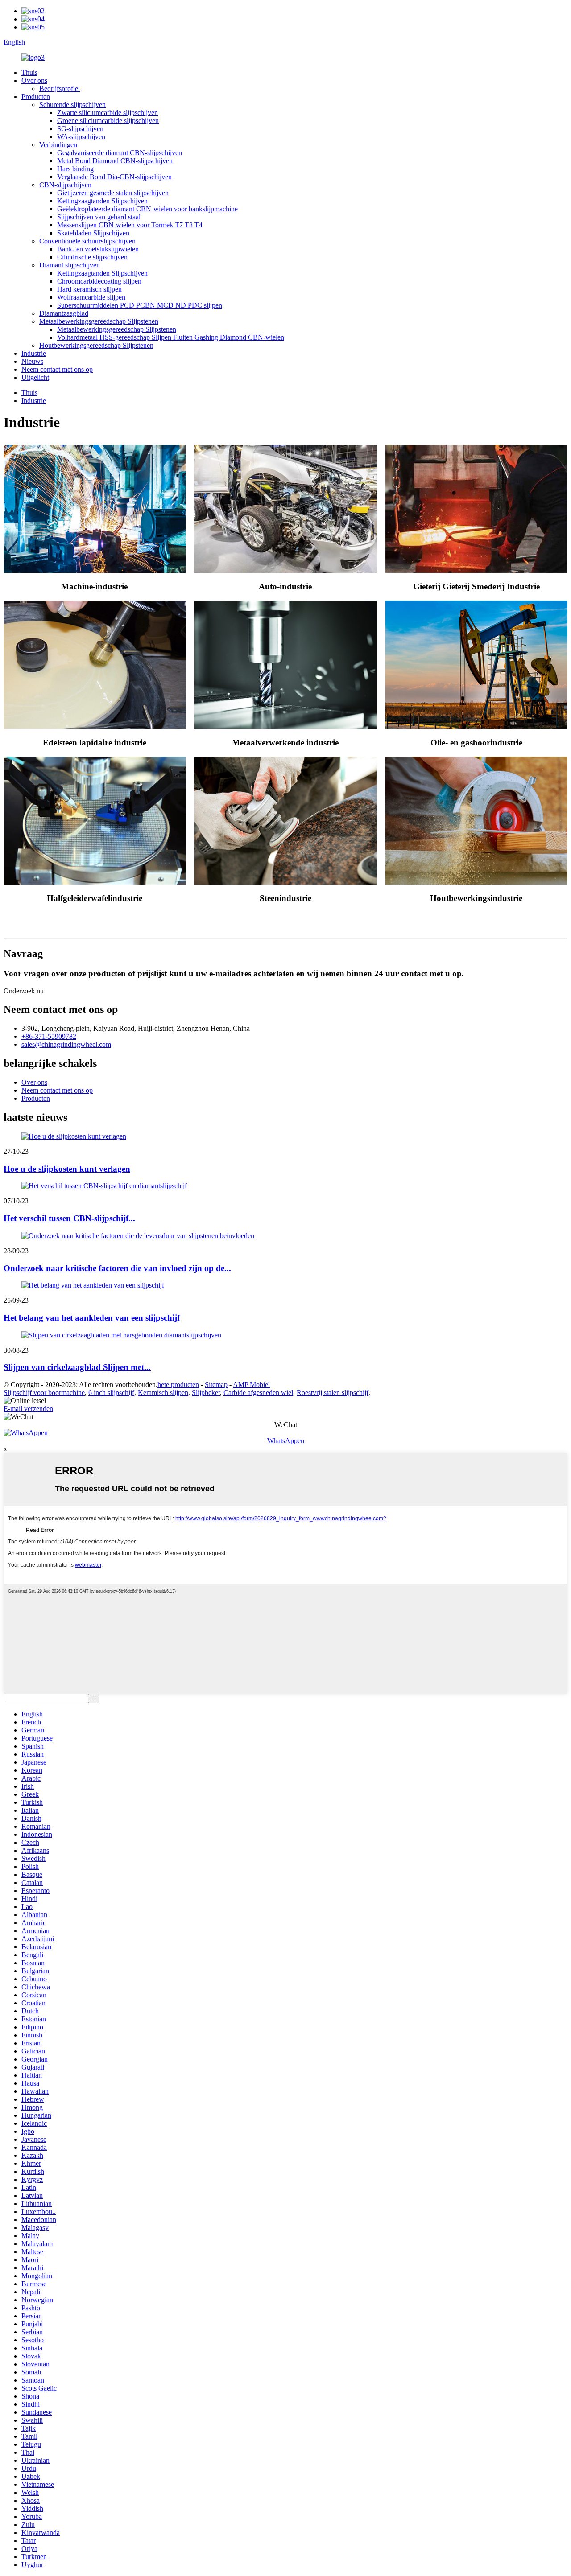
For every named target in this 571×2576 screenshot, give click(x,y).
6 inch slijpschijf (111, 1393)
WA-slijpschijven (81, 137)
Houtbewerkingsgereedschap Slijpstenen (96, 345)
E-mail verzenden (28, 1409)
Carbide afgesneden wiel (258, 1393)
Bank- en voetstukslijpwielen (98, 249)
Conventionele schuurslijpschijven (87, 241)
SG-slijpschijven (80, 129)
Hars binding (75, 169)
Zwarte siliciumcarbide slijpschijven (108, 113)
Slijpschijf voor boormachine (44, 1393)
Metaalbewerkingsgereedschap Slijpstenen (99, 321)
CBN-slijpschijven (65, 185)
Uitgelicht (35, 377)
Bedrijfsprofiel (60, 88)
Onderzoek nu (24, 991)
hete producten (178, 1385)
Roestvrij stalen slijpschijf (333, 1393)
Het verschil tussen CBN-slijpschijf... (69, 1218)
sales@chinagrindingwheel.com (66, 1044)
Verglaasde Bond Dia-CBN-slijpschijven (114, 177)
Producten (36, 97)
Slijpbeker (206, 1393)
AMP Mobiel (251, 1385)
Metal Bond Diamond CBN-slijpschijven (115, 161)
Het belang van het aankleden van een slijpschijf (92, 1318)
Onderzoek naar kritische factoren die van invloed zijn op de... (117, 1268)
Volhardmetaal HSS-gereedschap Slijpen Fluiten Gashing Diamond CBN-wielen (171, 337)
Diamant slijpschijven (70, 265)
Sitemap (216, 1385)
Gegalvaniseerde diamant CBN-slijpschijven (120, 153)
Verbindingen (58, 145)
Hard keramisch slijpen (89, 289)
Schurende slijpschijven (72, 105)
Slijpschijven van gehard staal (99, 217)
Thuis (29, 72)
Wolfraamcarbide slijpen (91, 297)
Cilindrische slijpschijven (92, 257)
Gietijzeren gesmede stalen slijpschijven (113, 193)
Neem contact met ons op (57, 369)
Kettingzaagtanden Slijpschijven (102, 201)
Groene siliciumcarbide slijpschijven (108, 121)
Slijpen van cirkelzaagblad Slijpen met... (77, 1367)
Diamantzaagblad (64, 313)
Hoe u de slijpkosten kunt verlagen (67, 1169)
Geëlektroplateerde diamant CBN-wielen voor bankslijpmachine (147, 209)
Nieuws (32, 361)
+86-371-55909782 (49, 1036)
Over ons (34, 80)
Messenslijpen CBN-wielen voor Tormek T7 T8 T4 (130, 225)
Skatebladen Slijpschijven (93, 233)
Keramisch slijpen (163, 1393)
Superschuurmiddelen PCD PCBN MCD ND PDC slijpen (140, 305)
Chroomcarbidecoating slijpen (99, 281)
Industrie (34, 353)
